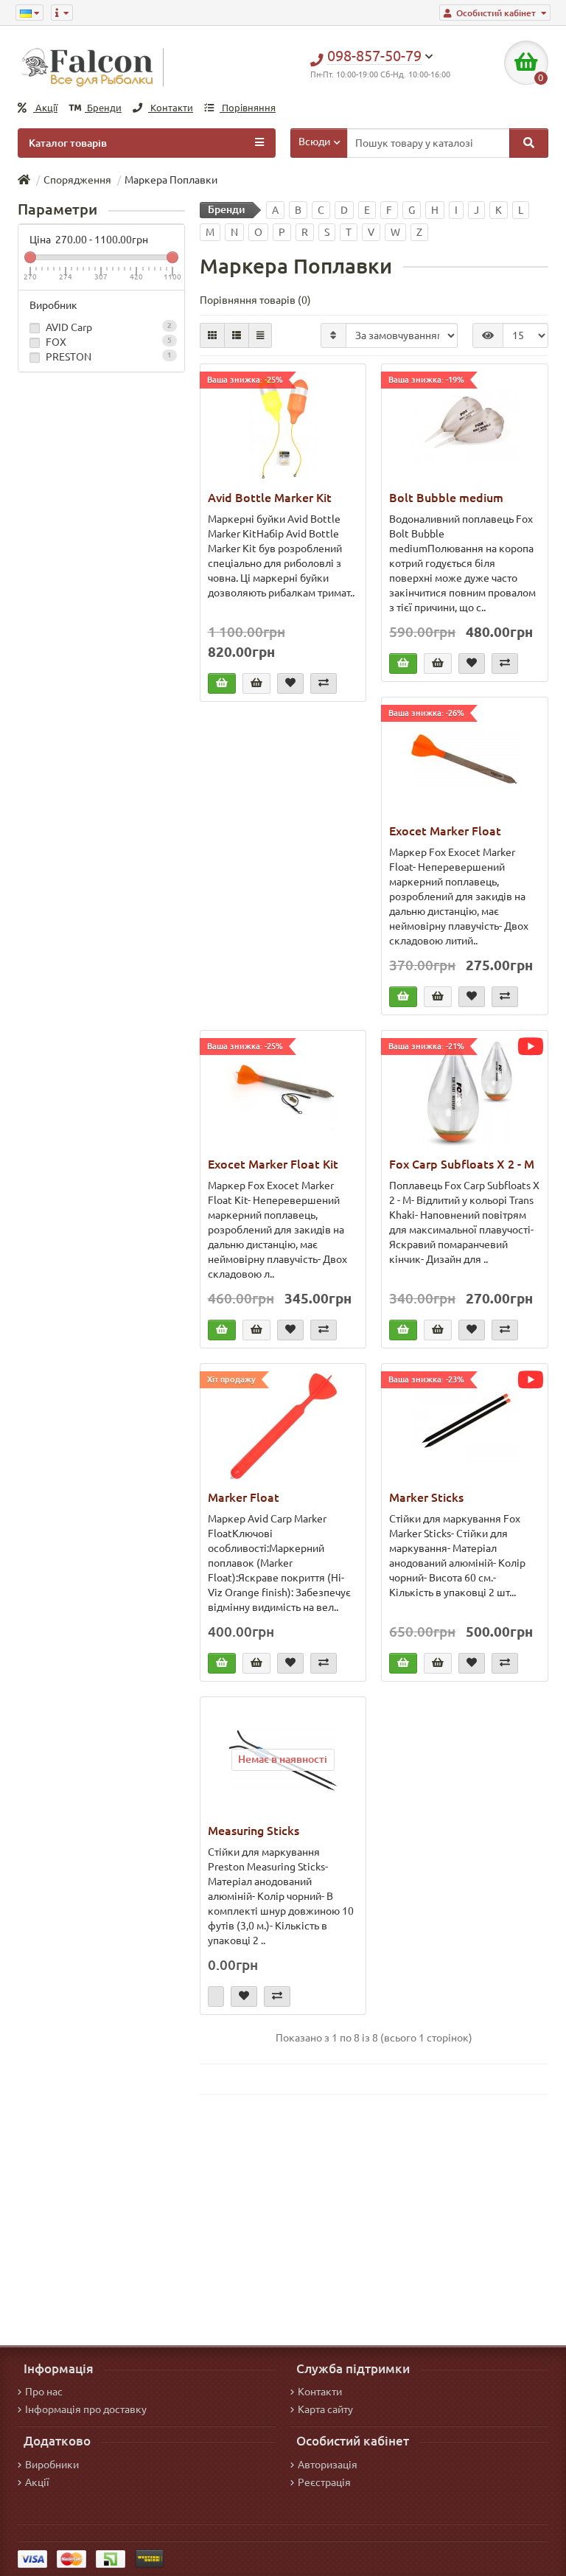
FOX (108, 342)
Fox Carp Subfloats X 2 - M (462, 1164)
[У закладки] (290, 683)
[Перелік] (237, 335)
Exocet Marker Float (445, 831)
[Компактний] (260, 335)
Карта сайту (325, 2409)
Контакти (171, 108)
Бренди (103, 108)
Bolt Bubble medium (446, 498)
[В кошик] (222, 683)
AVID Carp (108, 327)
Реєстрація (324, 2482)
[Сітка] (212, 335)
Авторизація (328, 2465)
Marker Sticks (426, 1497)
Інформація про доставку (86, 2409)
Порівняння (248, 108)
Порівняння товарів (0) (255, 300)
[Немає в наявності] (216, 1997)
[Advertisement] (374, 2220)
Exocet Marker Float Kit (273, 1164)
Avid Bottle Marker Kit (270, 498)
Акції (45, 108)
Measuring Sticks (254, 1831)
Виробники (52, 2465)
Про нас (44, 2392)
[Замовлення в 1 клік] (256, 683)
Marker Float (244, 1497)
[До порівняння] (324, 683)
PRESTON (108, 357)
